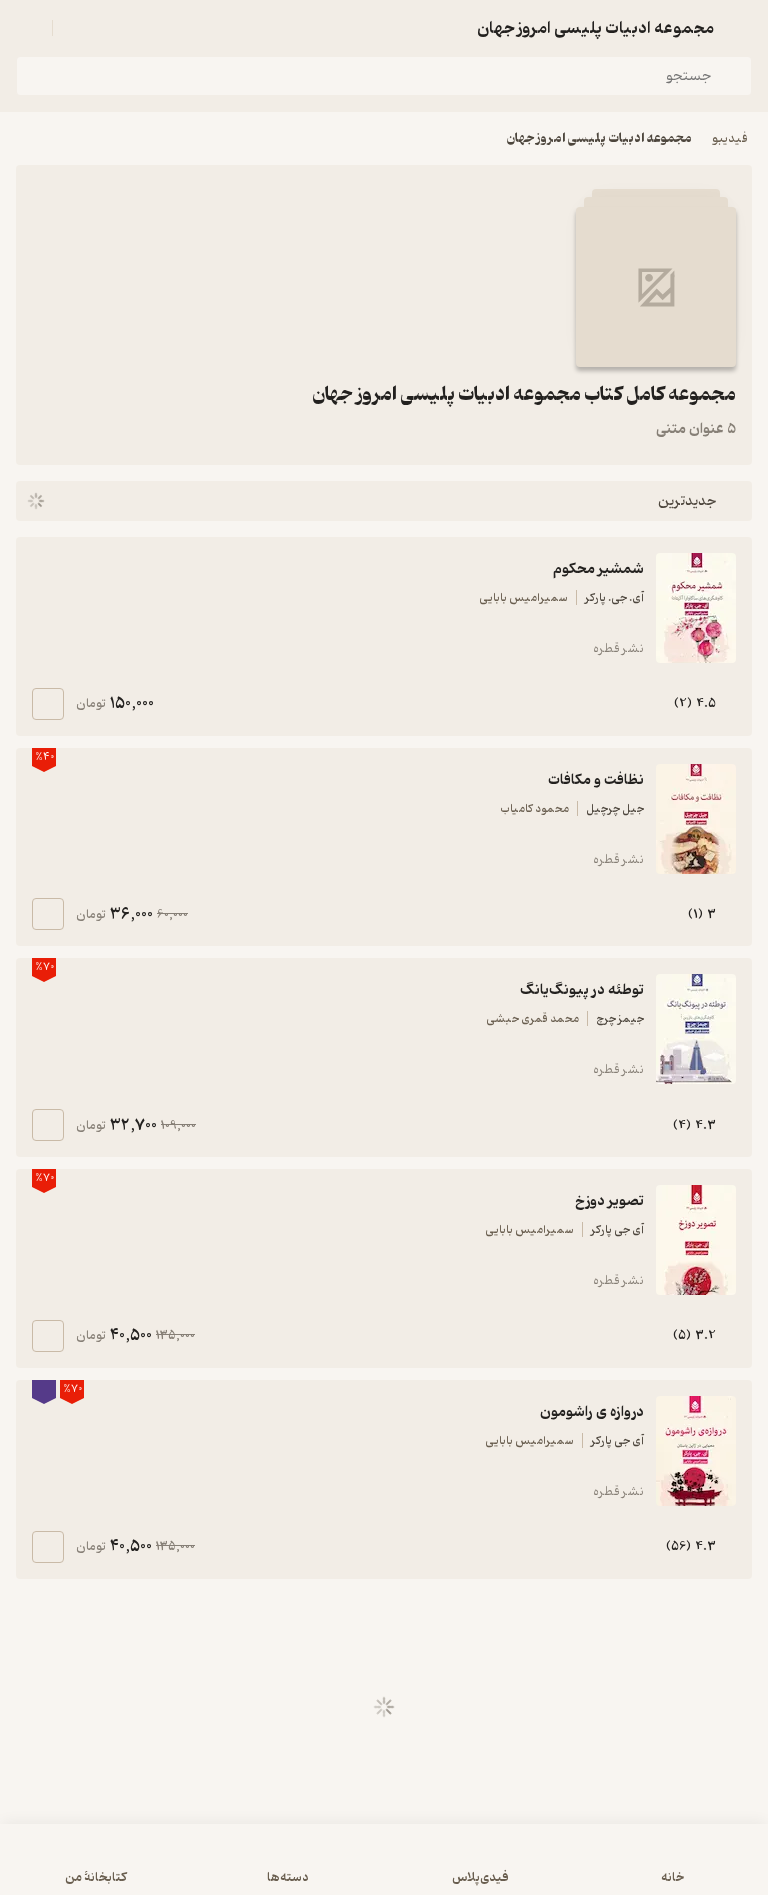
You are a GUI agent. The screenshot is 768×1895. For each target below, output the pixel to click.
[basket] (77, 28)
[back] (740, 28)
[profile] (28, 28)
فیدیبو (730, 138)
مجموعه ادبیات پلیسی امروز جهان (599, 138)
